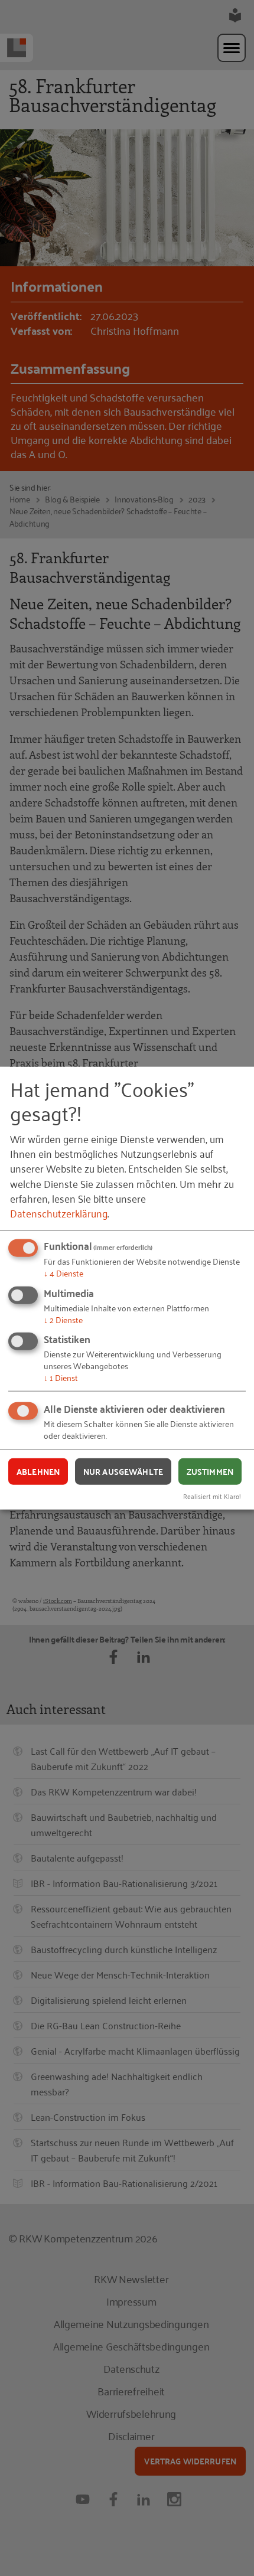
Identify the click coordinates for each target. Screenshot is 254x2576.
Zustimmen (210, 1471)
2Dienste (63, 1319)
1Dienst (61, 1377)
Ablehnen (38, 1471)
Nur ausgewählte (123, 1471)
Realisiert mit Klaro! (212, 1496)
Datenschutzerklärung (59, 1213)
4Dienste (63, 1273)
